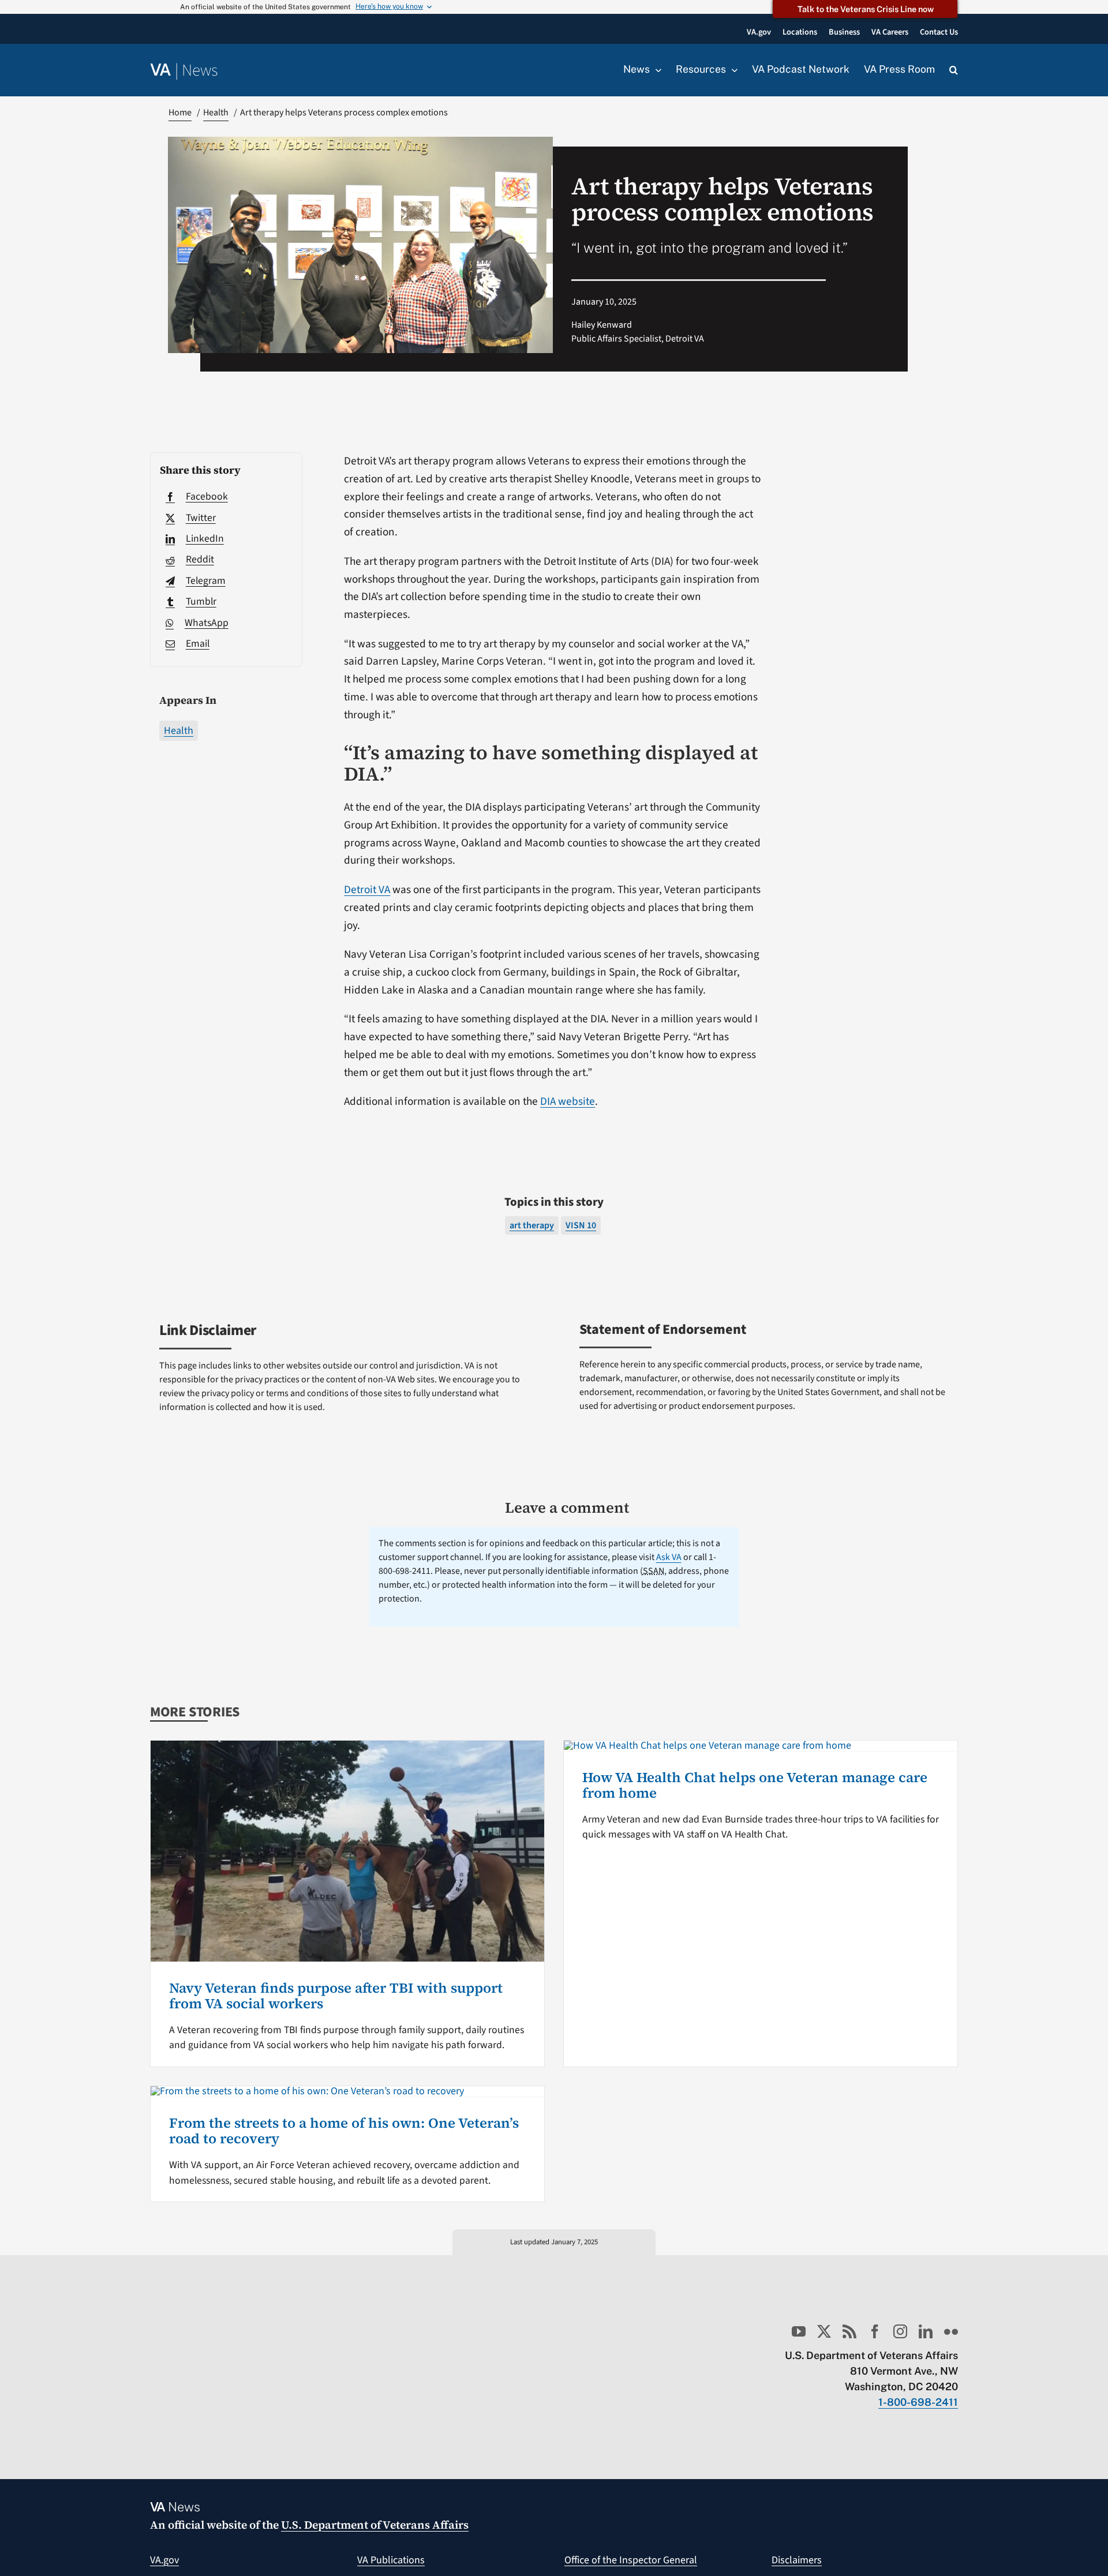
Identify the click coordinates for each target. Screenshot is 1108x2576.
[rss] (849, 2331)
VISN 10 (581, 1225)
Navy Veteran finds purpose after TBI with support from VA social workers (336, 1995)
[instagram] (900, 2331)
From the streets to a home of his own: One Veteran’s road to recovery (344, 2130)
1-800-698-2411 (918, 2402)
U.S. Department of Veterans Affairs (375, 2525)
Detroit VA (367, 890)
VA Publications (391, 2560)
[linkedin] (926, 2331)
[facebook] (875, 2331)
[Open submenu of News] (656, 70)
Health (179, 731)
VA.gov (164, 2560)
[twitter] (824, 2331)
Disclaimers (797, 2560)
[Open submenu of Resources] (732, 70)
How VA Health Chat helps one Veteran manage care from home (755, 1785)
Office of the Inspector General (631, 2560)
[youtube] (799, 2331)
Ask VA (669, 1557)
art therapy (532, 1225)
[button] (954, 70)
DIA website (568, 1101)
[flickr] (951, 2331)
